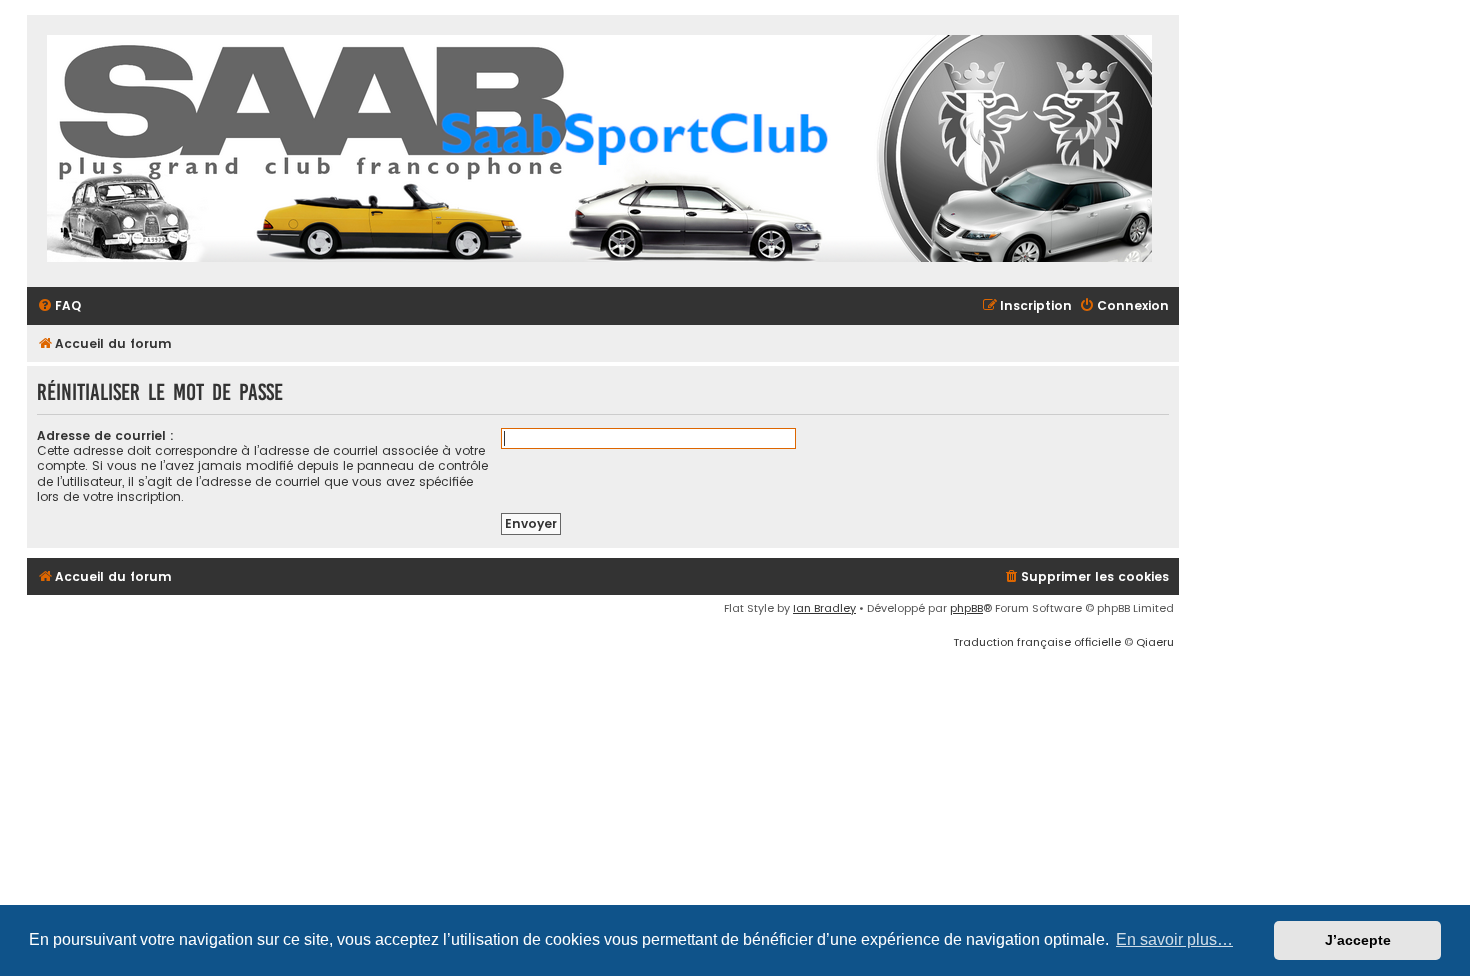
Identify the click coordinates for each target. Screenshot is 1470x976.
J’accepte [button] (1358, 940)
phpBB (966, 608)
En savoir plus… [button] (1174, 939)
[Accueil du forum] (599, 151)
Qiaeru (1155, 642)
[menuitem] (59, 306)
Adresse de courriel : (105, 435)
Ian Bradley (824, 608)
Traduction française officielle (1037, 642)
